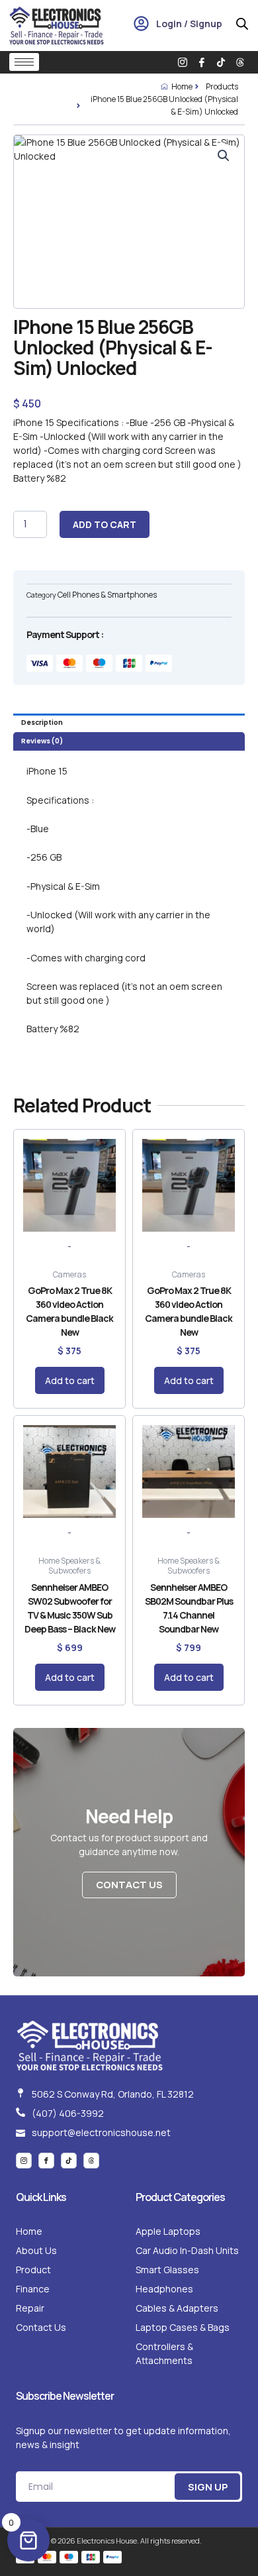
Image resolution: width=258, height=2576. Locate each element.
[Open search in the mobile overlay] (242, 24)
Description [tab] (42, 723)
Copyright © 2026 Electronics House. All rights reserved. (109, 2541)
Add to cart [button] (70, 1380)
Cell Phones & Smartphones (107, 595)
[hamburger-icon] (24, 62)
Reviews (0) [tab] (42, 741)
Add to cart (105, 524)
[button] (224, 156)
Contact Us (129, 1884)
